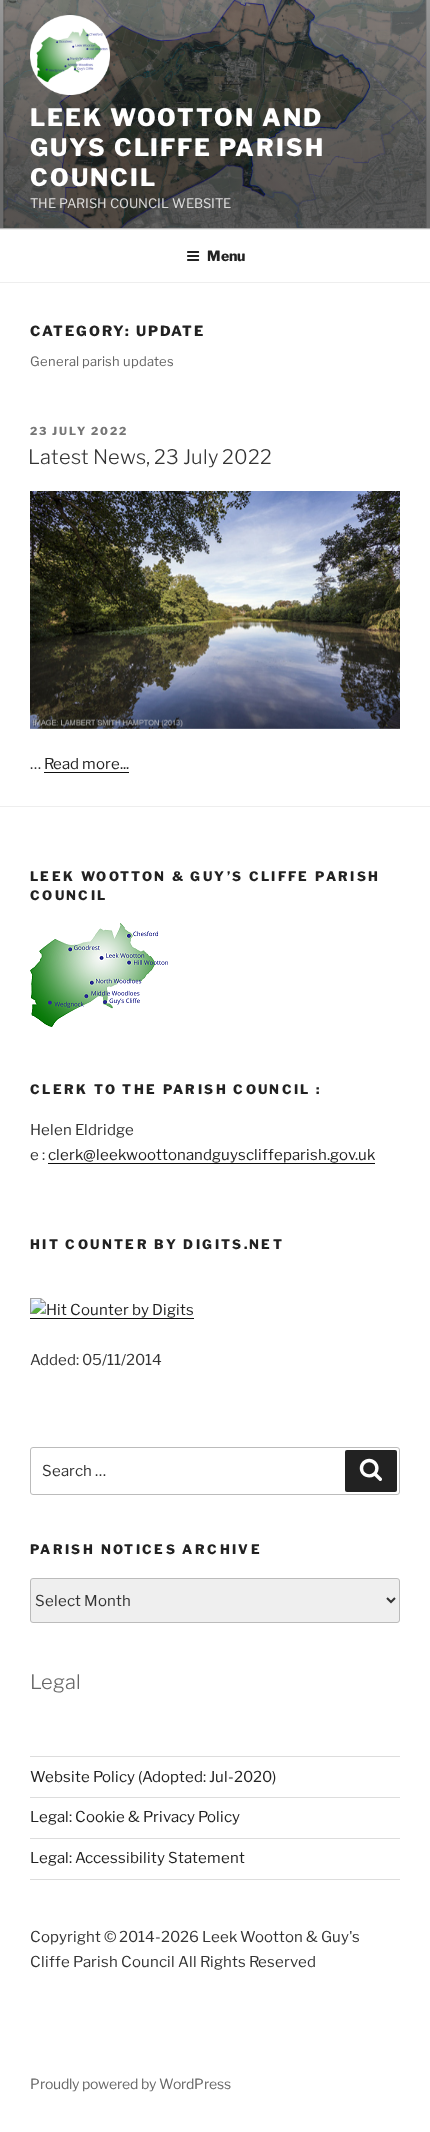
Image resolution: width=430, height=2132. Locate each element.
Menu (226, 255)
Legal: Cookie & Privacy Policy (135, 1817)
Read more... (86, 764)
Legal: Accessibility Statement (137, 1858)
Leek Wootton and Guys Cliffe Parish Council (177, 147)
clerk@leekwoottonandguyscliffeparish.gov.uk (211, 1155)
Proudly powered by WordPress (130, 2083)
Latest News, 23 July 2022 (150, 457)
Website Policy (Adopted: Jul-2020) (153, 1777)
